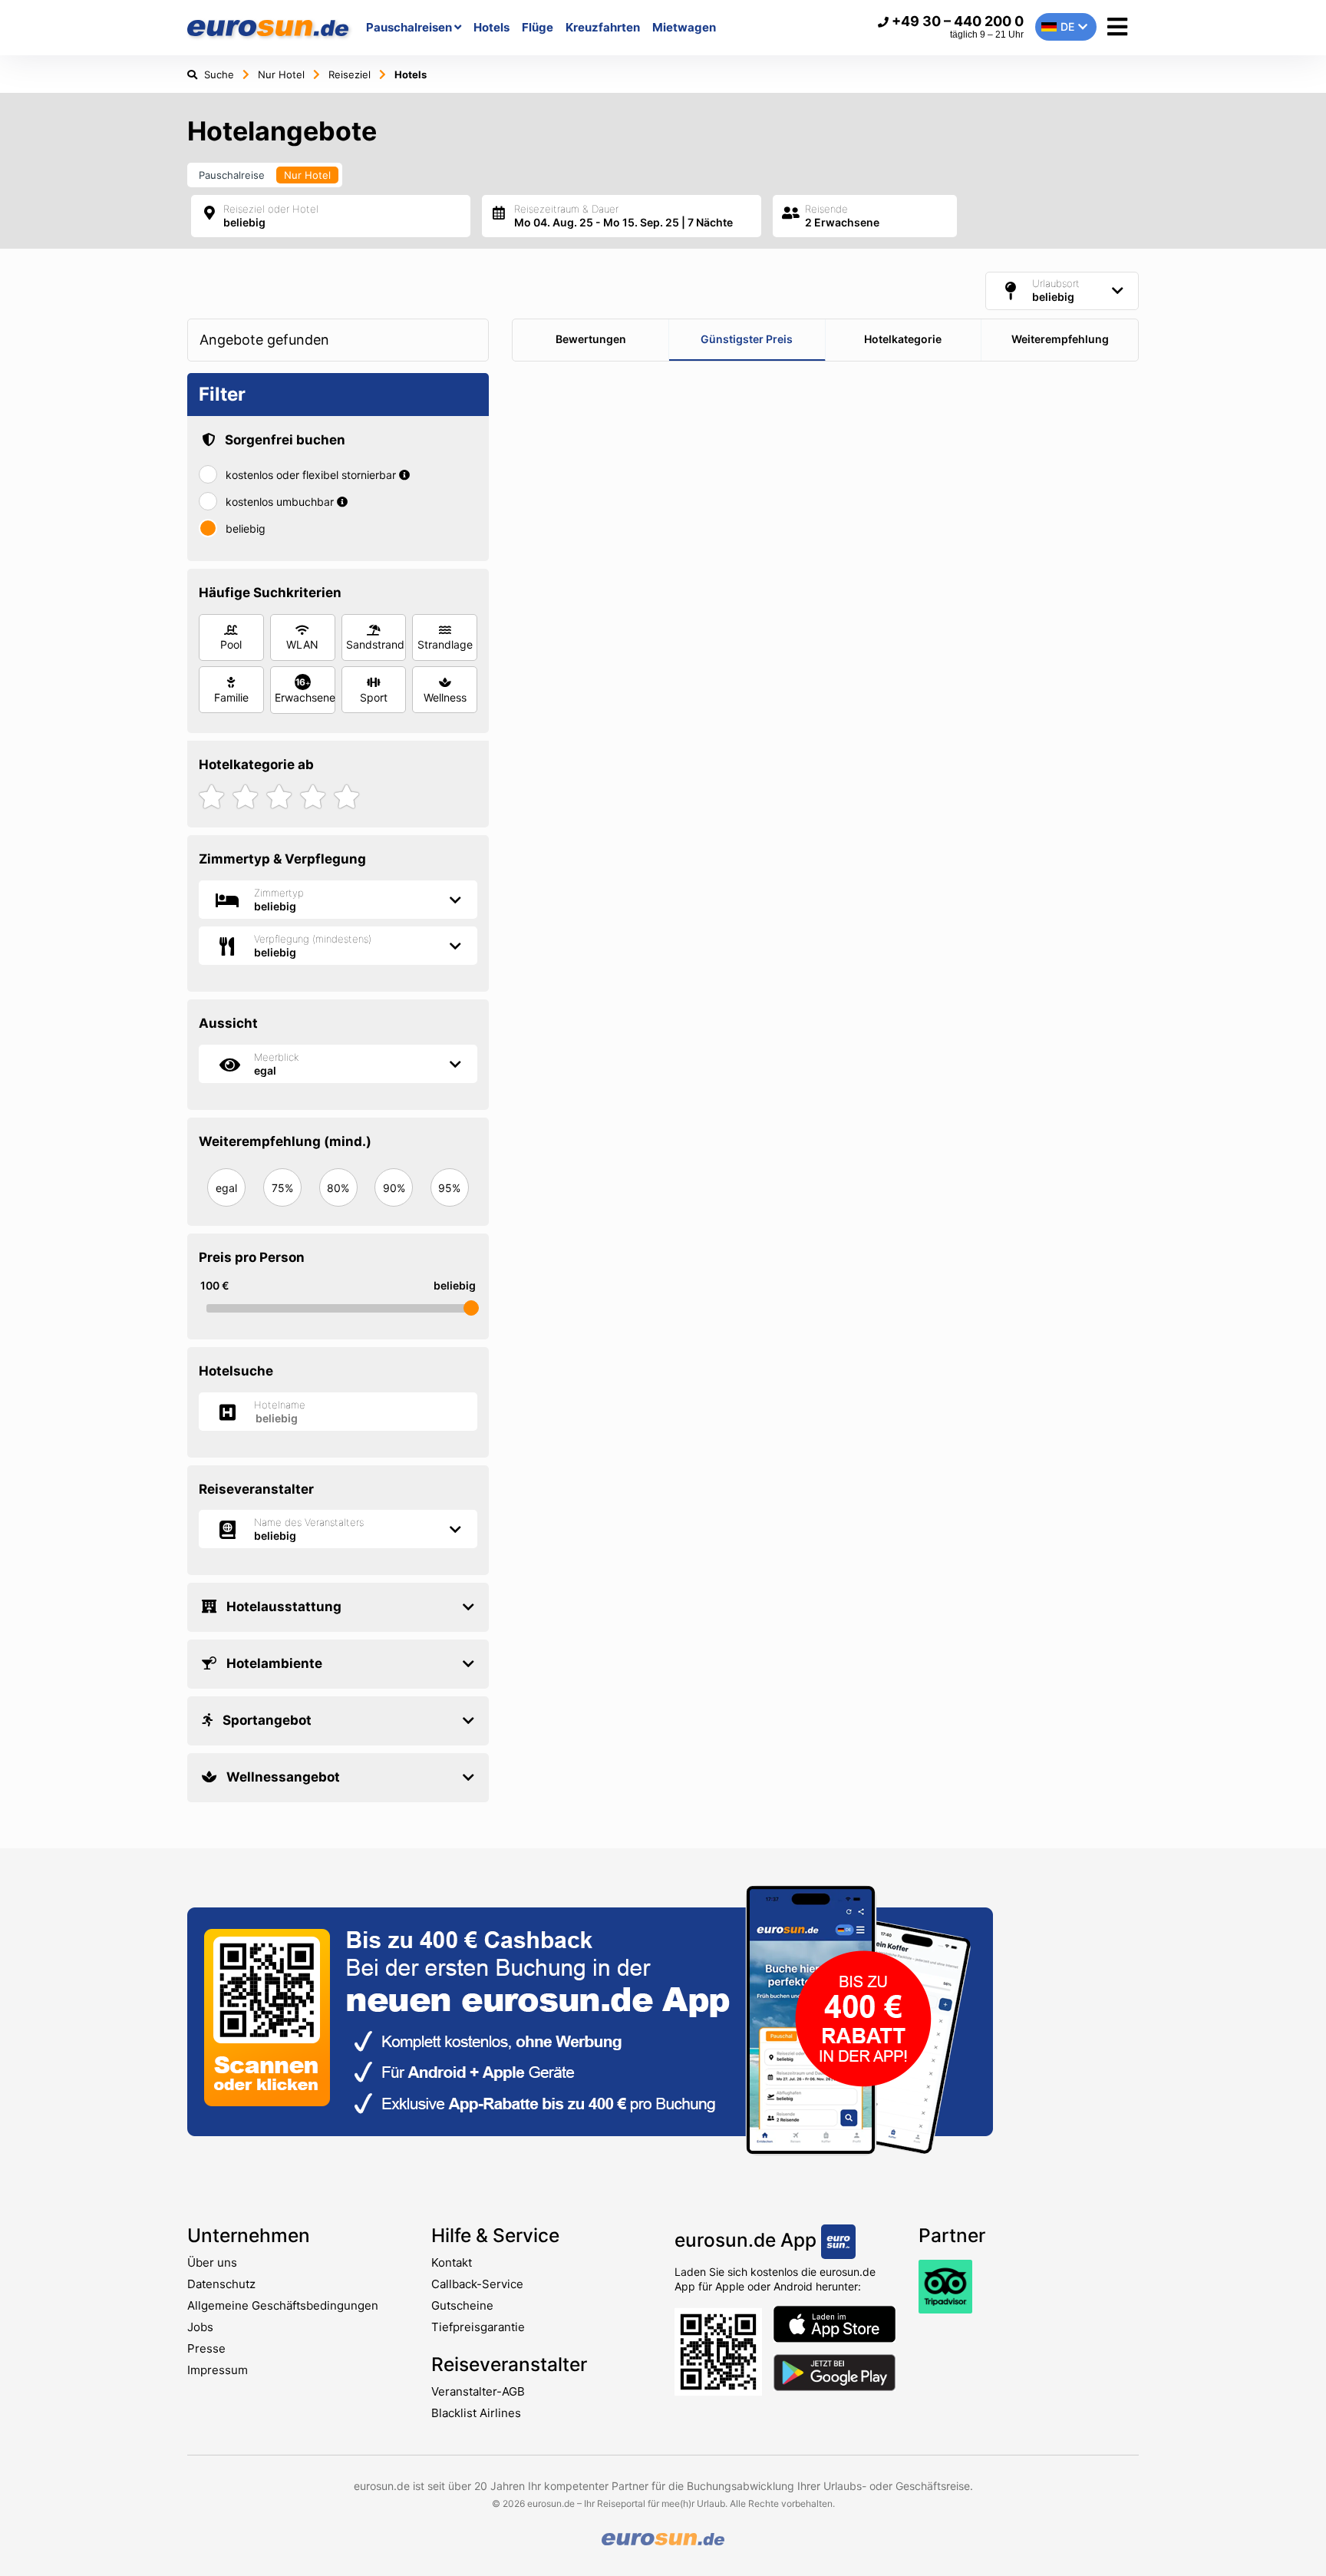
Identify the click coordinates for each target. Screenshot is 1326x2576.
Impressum (218, 2370)
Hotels (491, 27)
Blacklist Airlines (476, 2413)
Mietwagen (684, 27)
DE (1067, 26)
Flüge (538, 27)
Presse (206, 2348)
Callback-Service (477, 2284)
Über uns (212, 2262)
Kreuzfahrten (603, 27)
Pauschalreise (232, 175)
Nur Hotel (307, 175)
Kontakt (452, 2262)
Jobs (200, 2327)
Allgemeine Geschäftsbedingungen (283, 2305)
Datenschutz (221, 2284)
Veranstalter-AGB (478, 2391)
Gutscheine (462, 2305)
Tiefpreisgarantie (478, 2327)
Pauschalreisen (410, 27)
